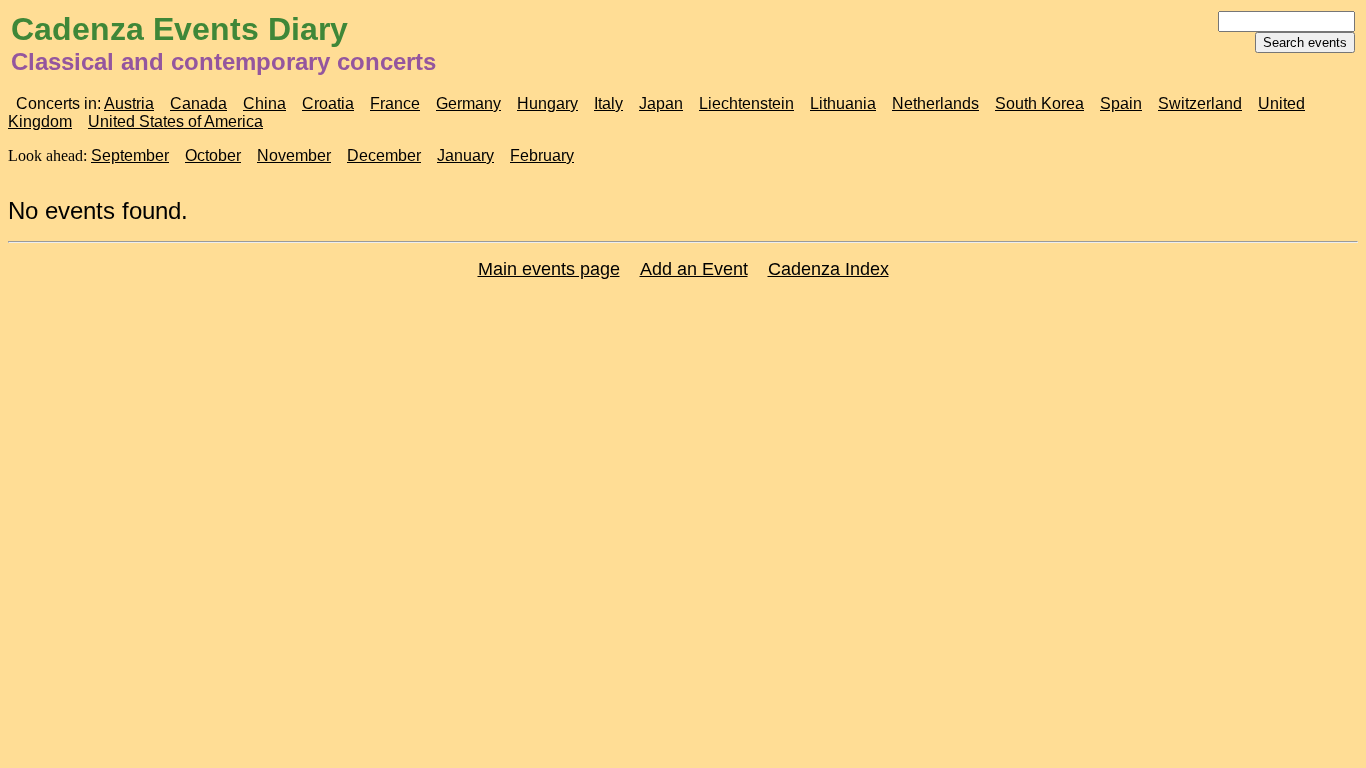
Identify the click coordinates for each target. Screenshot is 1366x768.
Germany (468, 103)
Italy (608, 103)
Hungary (547, 103)
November (294, 155)
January (465, 155)
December (384, 155)
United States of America (175, 121)
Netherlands (935, 103)
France (395, 103)
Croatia (328, 103)
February (542, 155)
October (213, 155)
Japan (661, 103)
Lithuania (843, 103)
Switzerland (1200, 103)
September (130, 155)
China (264, 103)
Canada (198, 103)
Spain (1121, 103)
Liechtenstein (746, 103)
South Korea (1039, 103)
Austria (129, 103)
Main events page (549, 269)
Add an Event (694, 269)
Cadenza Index (828, 269)
